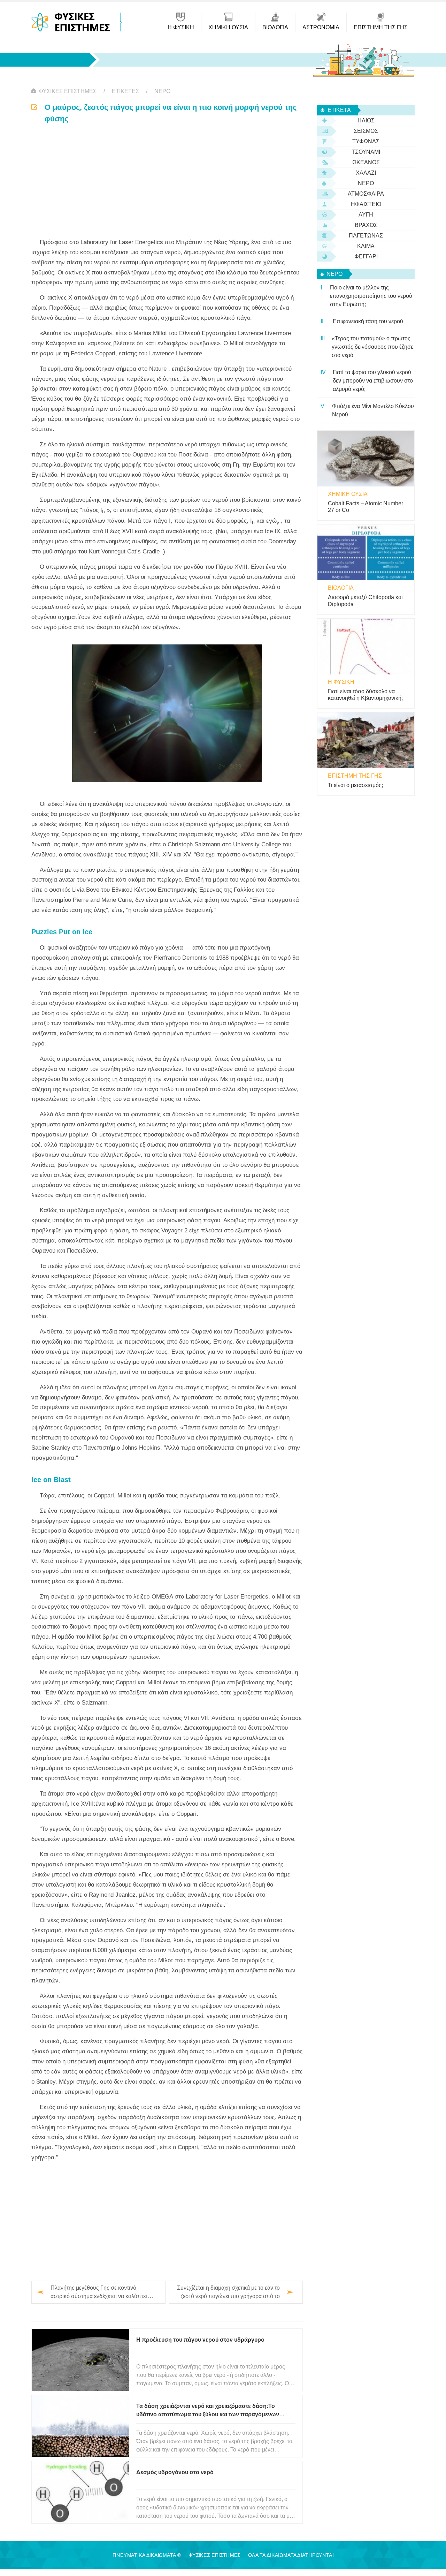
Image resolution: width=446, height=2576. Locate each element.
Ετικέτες (125, 91)
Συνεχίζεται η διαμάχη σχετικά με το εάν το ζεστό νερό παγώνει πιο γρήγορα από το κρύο (228, 2293)
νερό (162, 91)
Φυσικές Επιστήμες (68, 91)
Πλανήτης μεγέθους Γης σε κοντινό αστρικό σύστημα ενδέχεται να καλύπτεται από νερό (101, 2293)
